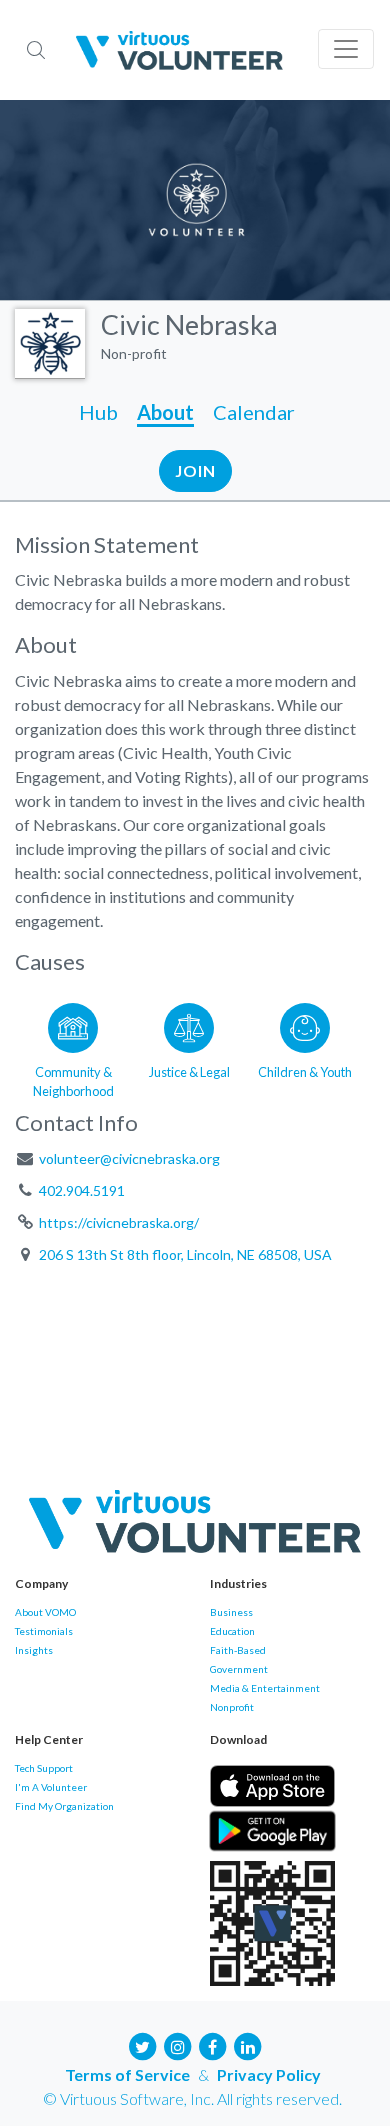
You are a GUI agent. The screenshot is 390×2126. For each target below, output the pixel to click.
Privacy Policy (269, 2074)
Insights (34, 1650)
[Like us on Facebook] (213, 2044)
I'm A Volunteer (51, 1787)
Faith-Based (238, 1650)
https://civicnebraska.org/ (119, 1222)
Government (239, 1669)
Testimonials (44, 1631)
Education (232, 1631)
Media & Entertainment (265, 1688)
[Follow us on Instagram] (178, 2044)
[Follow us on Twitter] (143, 2044)
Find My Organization (64, 1806)
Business (231, 1612)
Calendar (254, 412)
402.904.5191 (82, 1190)
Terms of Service (127, 2074)
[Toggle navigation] (346, 49)
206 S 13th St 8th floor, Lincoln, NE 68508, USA (185, 1254)
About (165, 412)
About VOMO (45, 1612)
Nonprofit (232, 1707)
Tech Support (44, 1768)
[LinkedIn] (248, 2044)
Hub (98, 412)
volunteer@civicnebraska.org (129, 1158)
